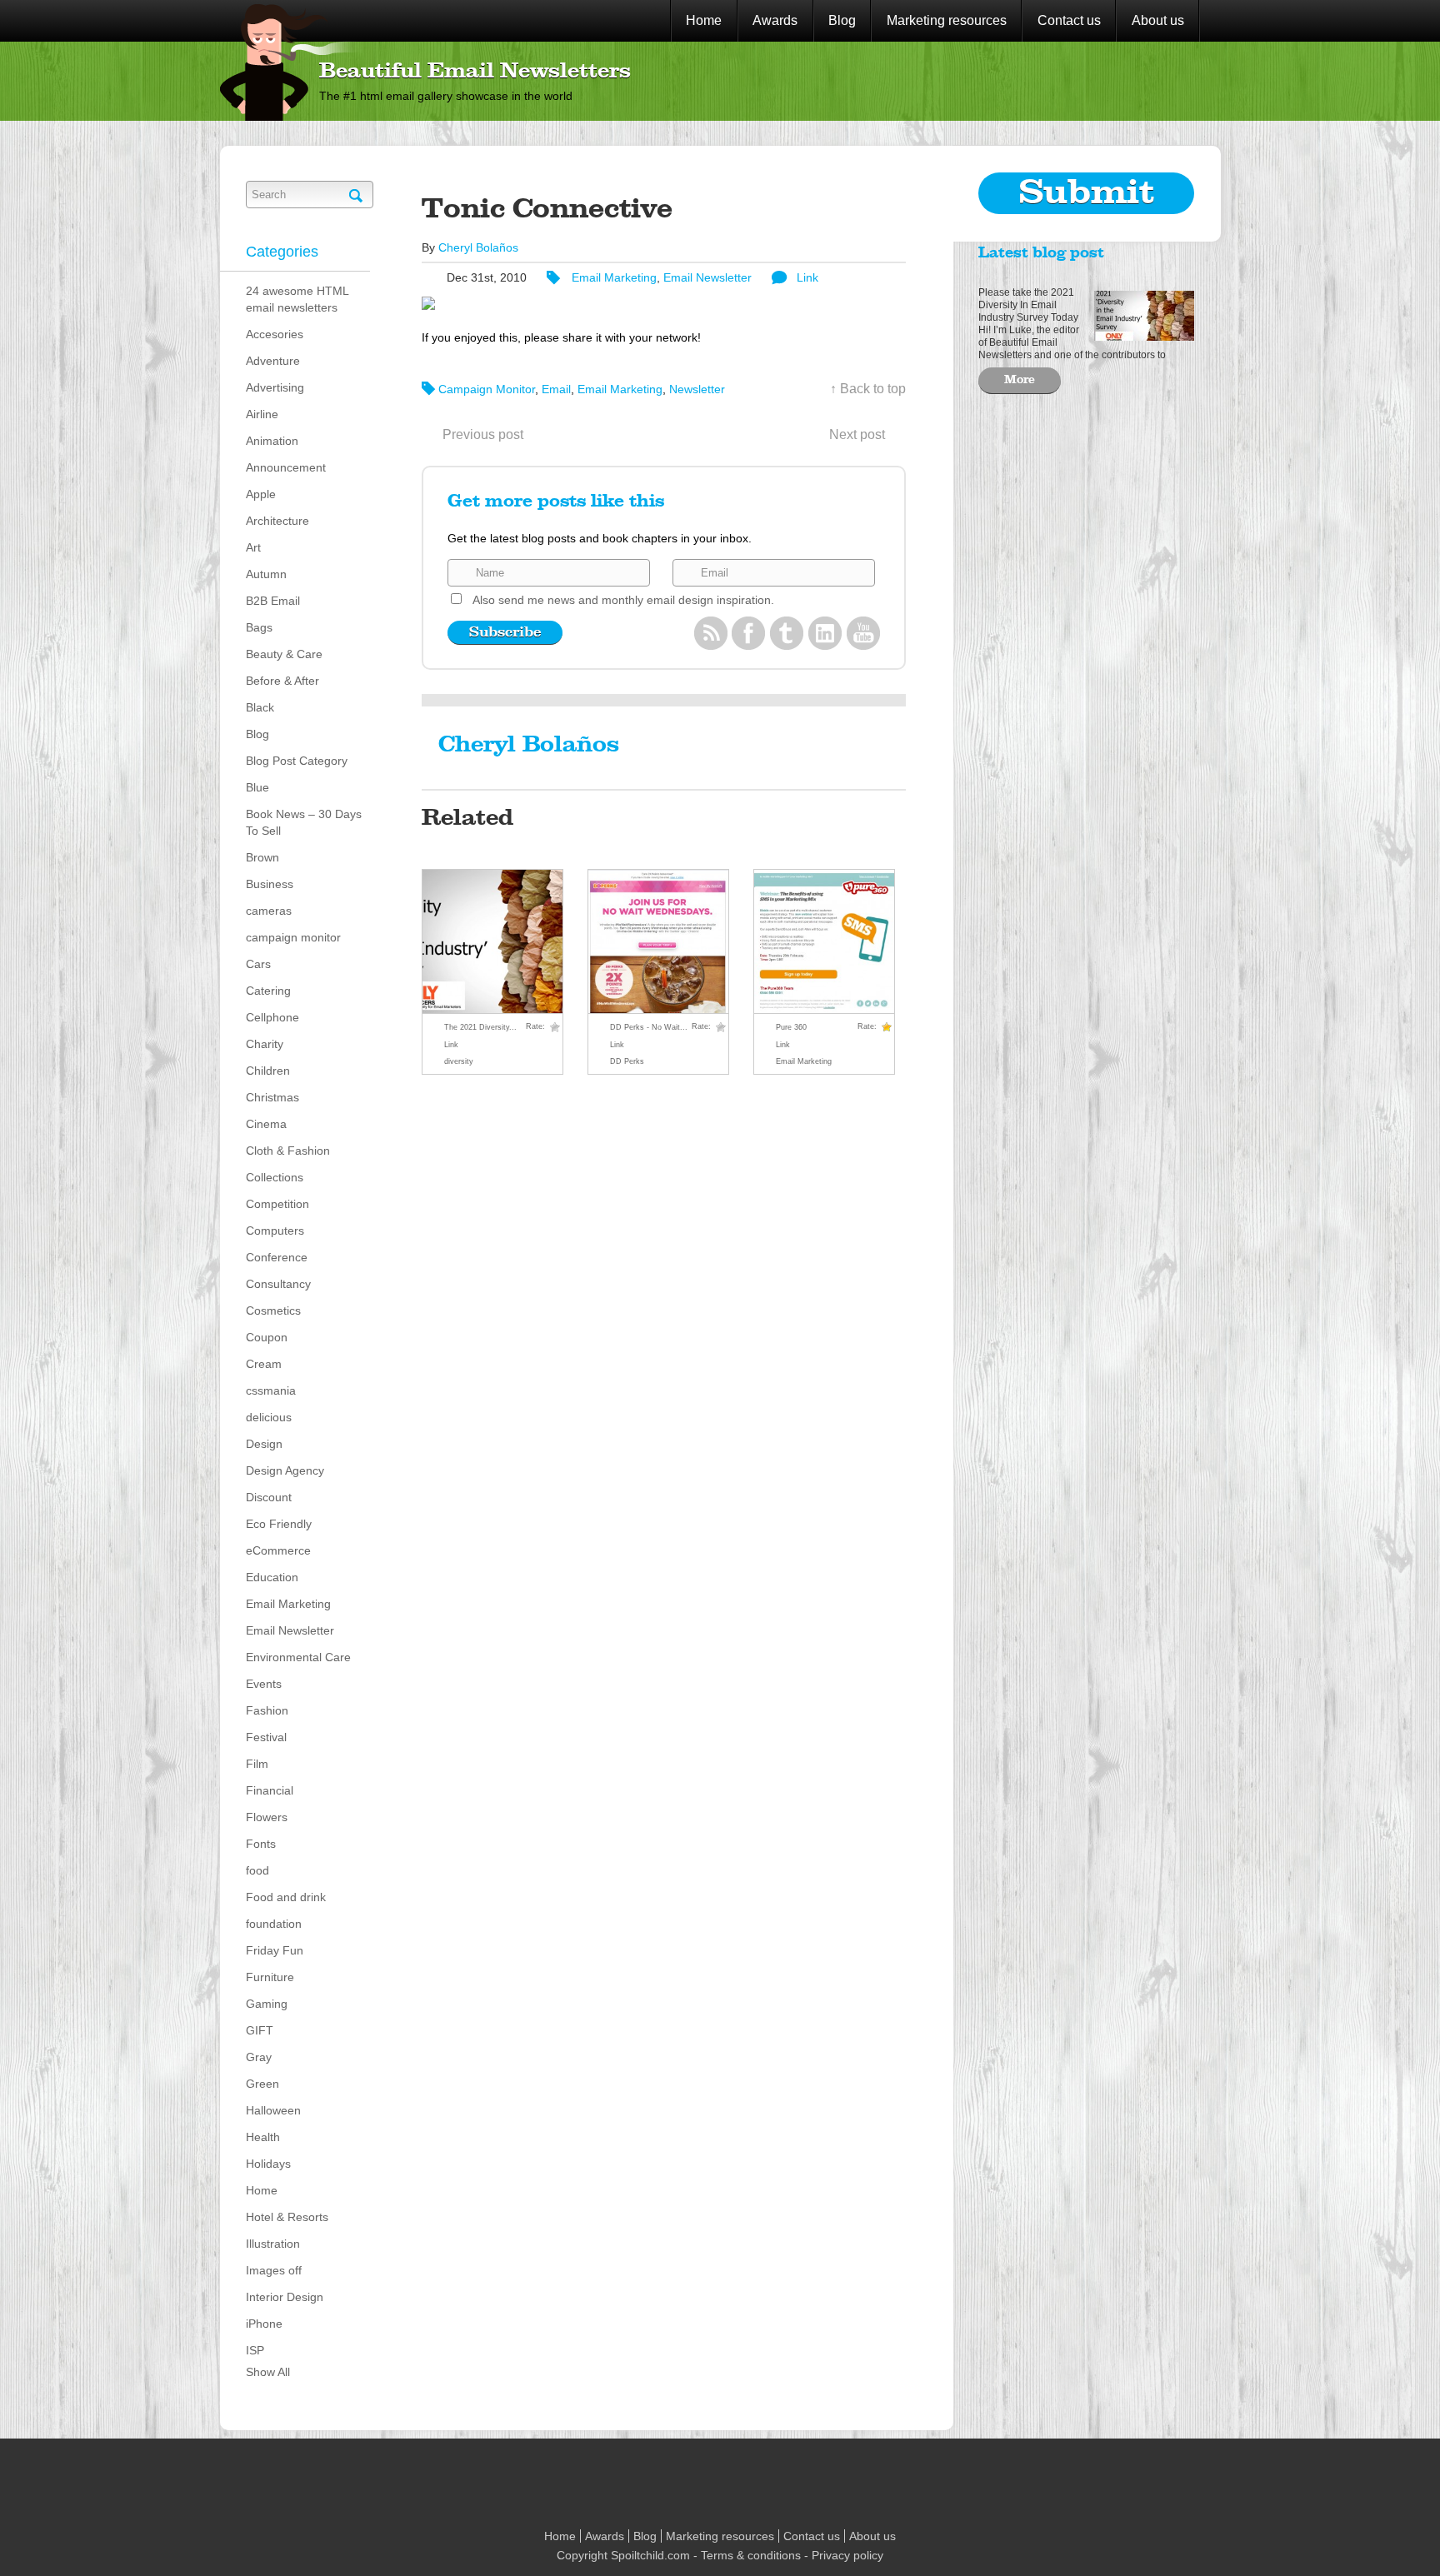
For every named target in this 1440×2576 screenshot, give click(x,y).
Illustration (273, 2244)
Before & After (282, 681)
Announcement (286, 467)
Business (270, 884)
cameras (269, 911)
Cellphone (272, 1017)
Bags (259, 627)
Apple (261, 494)
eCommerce (278, 1550)
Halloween (273, 2110)
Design (264, 1444)
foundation (274, 1924)
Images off (274, 2270)
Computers (275, 1231)
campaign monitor (293, 937)
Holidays (268, 2164)
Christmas (272, 1097)
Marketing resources (947, 20)
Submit (1087, 193)
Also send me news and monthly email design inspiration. (623, 600)
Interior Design (285, 2297)
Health (263, 2137)
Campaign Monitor (487, 389)
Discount (269, 1497)
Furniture (270, 1977)
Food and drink (286, 1897)
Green (262, 2084)
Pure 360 (791, 1027)
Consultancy (278, 1284)
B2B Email (273, 601)
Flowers (267, 1817)
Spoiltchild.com (650, 2555)
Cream (264, 1364)
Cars (258, 964)
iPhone (264, 2324)
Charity (265, 1044)
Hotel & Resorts (287, 2217)
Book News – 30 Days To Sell (304, 822)
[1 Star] (555, 1027)
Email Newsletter (290, 1630)
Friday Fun (275, 1950)
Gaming (267, 2004)
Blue (257, 787)
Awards (775, 20)
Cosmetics (273, 1310)
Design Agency (285, 1470)
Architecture (277, 521)
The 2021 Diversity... (480, 1027)
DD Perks (627, 1061)
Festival (266, 1737)
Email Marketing (288, 1604)
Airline (262, 414)
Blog (842, 20)
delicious (269, 1417)
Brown (262, 857)
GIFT (260, 2030)
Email (556, 389)
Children (268, 1071)
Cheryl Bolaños (478, 247)
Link (807, 277)
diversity (459, 1061)
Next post (857, 434)
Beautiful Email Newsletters (475, 72)
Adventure (273, 361)
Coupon (267, 1337)
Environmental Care (298, 1657)
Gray (259, 2057)
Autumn (266, 574)
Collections (275, 1177)
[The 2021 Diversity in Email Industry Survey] (1140, 314)
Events (264, 1684)
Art (253, 547)
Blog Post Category (297, 761)
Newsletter (697, 389)
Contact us (1069, 20)
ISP (255, 2350)
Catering (268, 991)
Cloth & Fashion (288, 1151)
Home (704, 20)
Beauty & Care (284, 654)
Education (272, 1577)
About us (1158, 20)
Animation (272, 441)
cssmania (271, 1390)
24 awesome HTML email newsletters (297, 299)
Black (260, 707)
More (1020, 380)
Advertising (275, 387)
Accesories (275, 334)
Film (257, 1764)
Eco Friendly (279, 1524)
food (257, 1870)
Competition (277, 1204)
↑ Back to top (868, 389)
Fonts (261, 1844)
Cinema (266, 1124)
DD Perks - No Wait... (649, 1027)
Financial (270, 1790)
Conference (277, 1257)
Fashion (267, 1710)
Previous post (483, 434)
